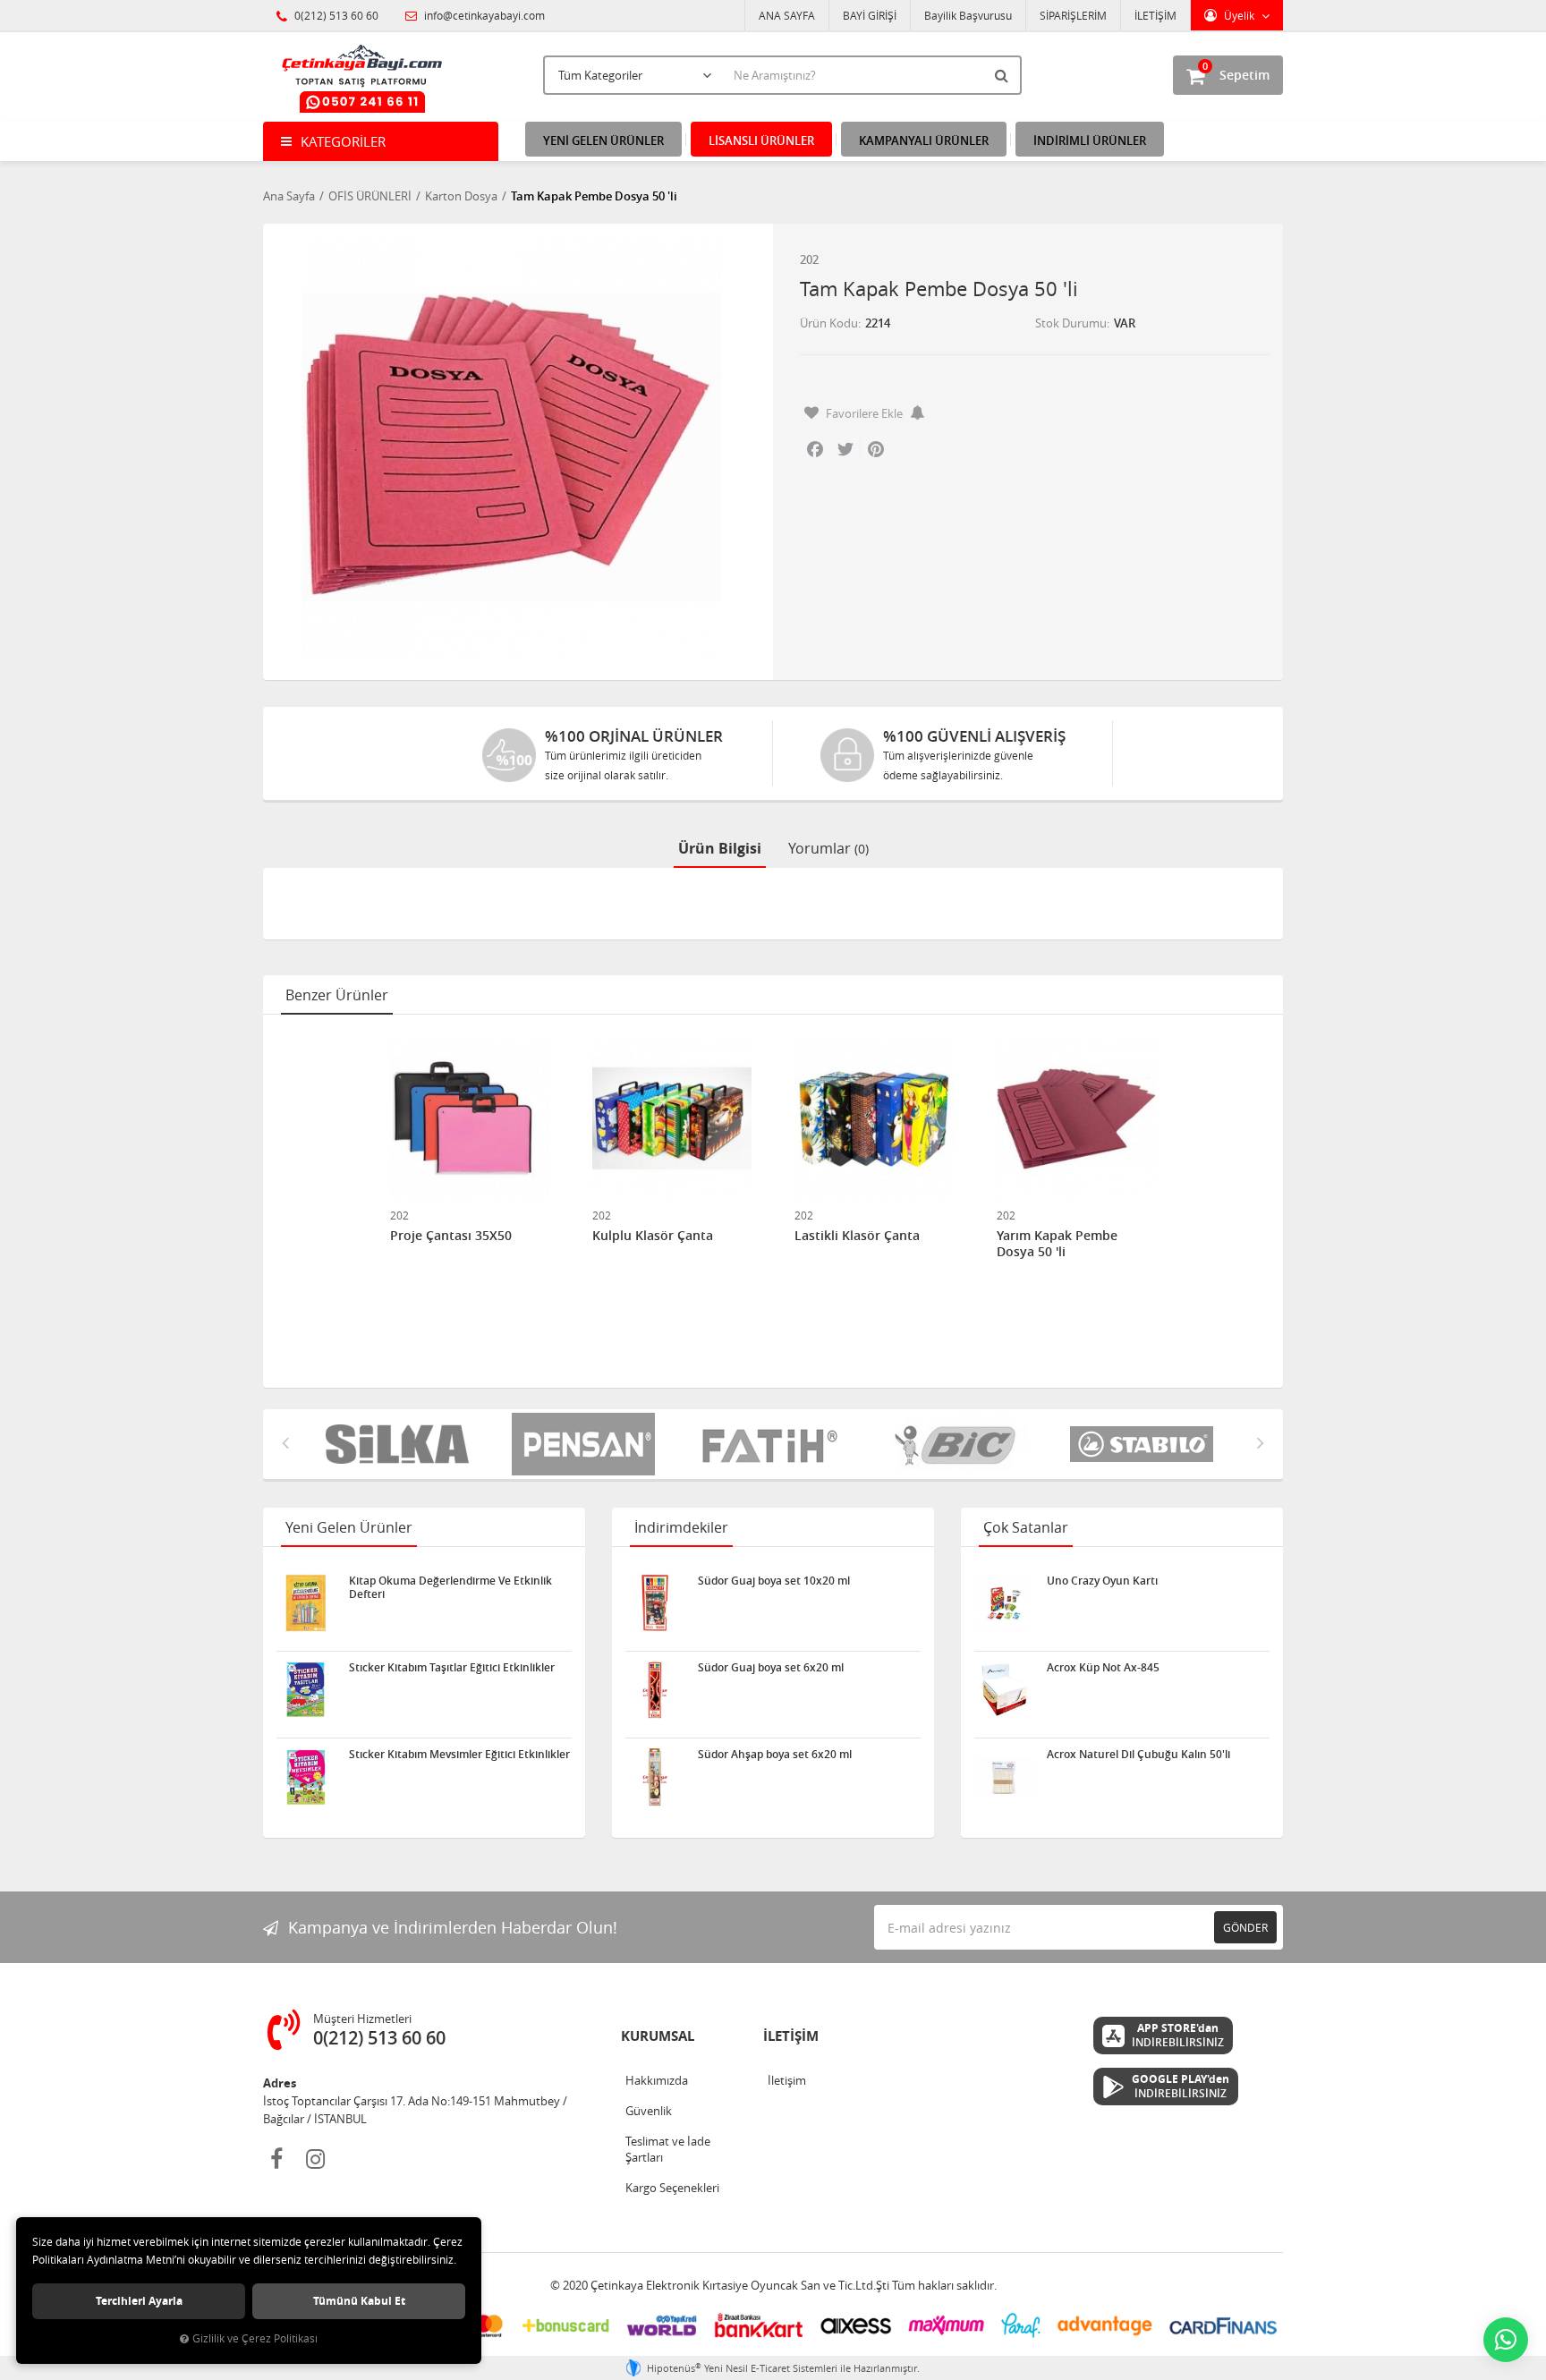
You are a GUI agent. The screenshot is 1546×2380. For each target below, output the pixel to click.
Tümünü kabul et (359, 2301)
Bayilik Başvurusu (968, 15)
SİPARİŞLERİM (1073, 15)
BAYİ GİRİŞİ (870, 15)
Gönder (1245, 1927)
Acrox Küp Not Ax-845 (1103, 1668)
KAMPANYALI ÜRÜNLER (924, 140)
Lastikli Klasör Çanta (857, 1236)
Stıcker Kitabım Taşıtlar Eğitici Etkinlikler (452, 1668)
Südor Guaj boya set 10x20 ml (774, 1581)
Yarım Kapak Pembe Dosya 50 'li (1057, 1244)
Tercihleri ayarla (139, 2301)
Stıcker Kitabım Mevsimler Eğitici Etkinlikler (459, 1755)
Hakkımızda (657, 2080)
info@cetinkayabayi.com (483, 15)
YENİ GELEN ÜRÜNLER (603, 140)
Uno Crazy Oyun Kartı (1102, 1581)
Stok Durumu (1071, 323)
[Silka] (401, 1444)
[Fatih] (773, 1444)
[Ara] (1004, 75)
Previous (285, 1442)
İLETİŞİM (1155, 15)
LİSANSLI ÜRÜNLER (761, 140)
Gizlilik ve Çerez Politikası (255, 2338)
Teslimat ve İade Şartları (668, 2149)
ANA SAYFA (787, 15)
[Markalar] (959, 1444)
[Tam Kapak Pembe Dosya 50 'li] (511, 447)
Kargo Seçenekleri (672, 2188)
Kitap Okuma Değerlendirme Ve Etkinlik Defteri (450, 1587)
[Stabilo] (1145, 1444)
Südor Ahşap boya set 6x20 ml (775, 1755)
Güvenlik (649, 2111)
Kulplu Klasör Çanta (653, 1236)
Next (1261, 1442)
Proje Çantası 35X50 (451, 1236)
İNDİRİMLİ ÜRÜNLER (1090, 140)
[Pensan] (587, 1444)
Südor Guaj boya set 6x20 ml (771, 1668)
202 (809, 259)
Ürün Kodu (829, 323)
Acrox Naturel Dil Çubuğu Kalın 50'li (1138, 1755)
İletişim (787, 2080)
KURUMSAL (658, 2036)
